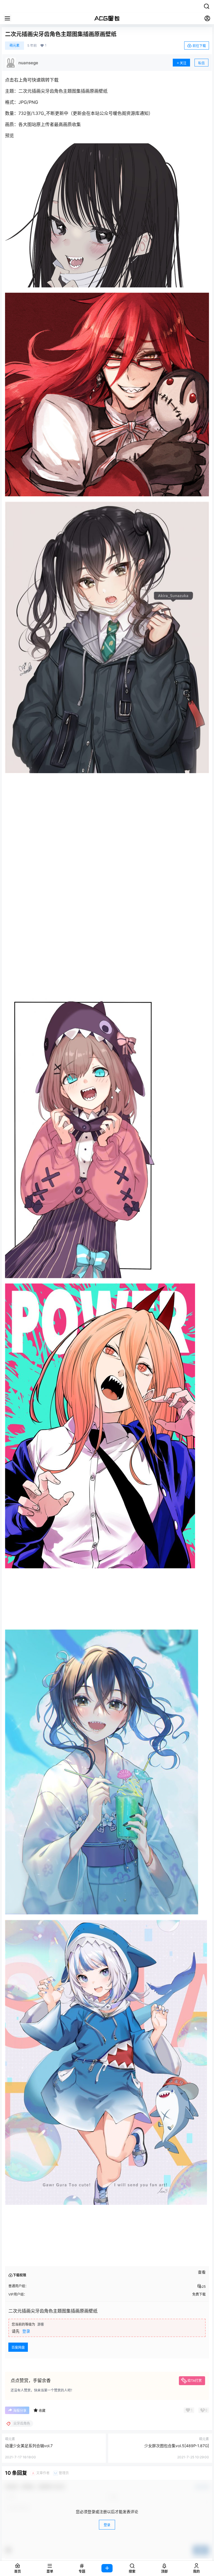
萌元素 (14, 45)
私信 (201, 63)
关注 (183, 63)
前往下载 (199, 46)
